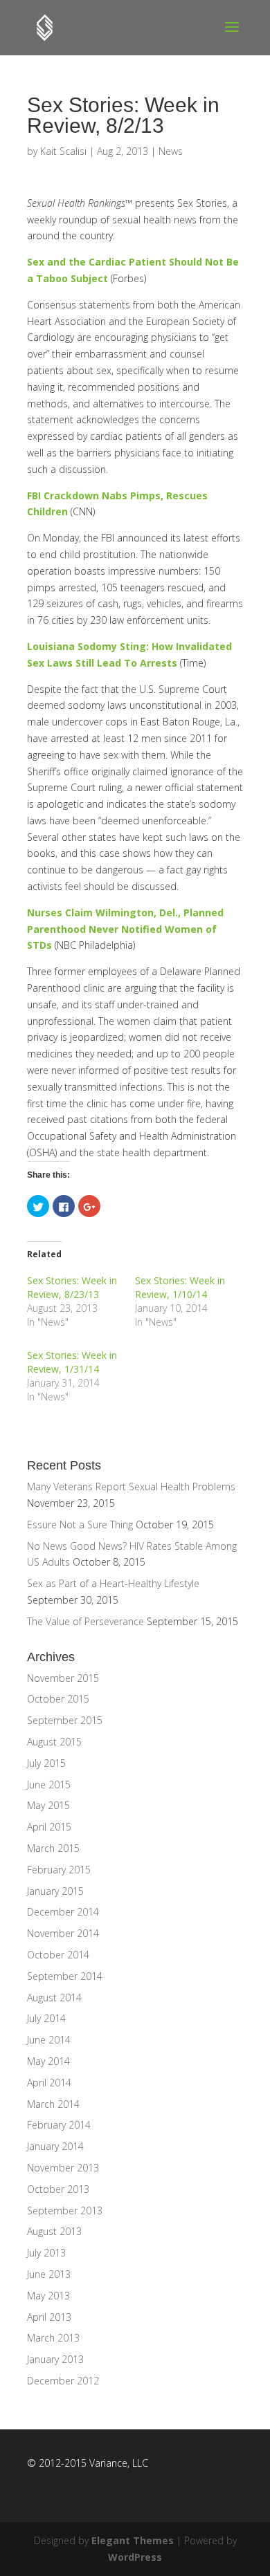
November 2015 (63, 1678)
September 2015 (65, 1720)
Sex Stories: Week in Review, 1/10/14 (180, 1287)
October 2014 (58, 1955)
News (171, 151)
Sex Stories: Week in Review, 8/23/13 (72, 1287)
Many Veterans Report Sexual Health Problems (131, 1486)
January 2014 (55, 2146)
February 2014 (59, 2125)
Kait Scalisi (63, 151)
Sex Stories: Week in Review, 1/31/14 (72, 1362)
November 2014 (63, 1933)
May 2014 (48, 2061)
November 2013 (63, 2168)
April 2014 (49, 2083)
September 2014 (65, 1976)
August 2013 (54, 2231)
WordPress (135, 2557)
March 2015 (53, 1848)
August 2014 (54, 1998)
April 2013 (49, 2317)
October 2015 (58, 1699)
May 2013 (48, 2296)
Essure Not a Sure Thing (80, 1525)
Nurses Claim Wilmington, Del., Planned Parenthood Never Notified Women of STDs (125, 929)
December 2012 (63, 2381)
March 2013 (53, 2338)
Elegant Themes (133, 2540)
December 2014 (63, 1912)
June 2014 (49, 2040)
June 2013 (49, 2274)
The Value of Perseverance (85, 1621)
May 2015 (48, 1805)
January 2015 (55, 1891)
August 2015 (54, 1742)
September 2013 (65, 2211)
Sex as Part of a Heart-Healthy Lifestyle (113, 1583)
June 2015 (49, 1785)
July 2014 (46, 2018)
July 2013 (46, 2253)
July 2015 (46, 1763)
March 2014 (53, 2104)
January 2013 (55, 2359)
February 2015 (59, 1870)
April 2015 (49, 1827)
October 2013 (58, 2189)
